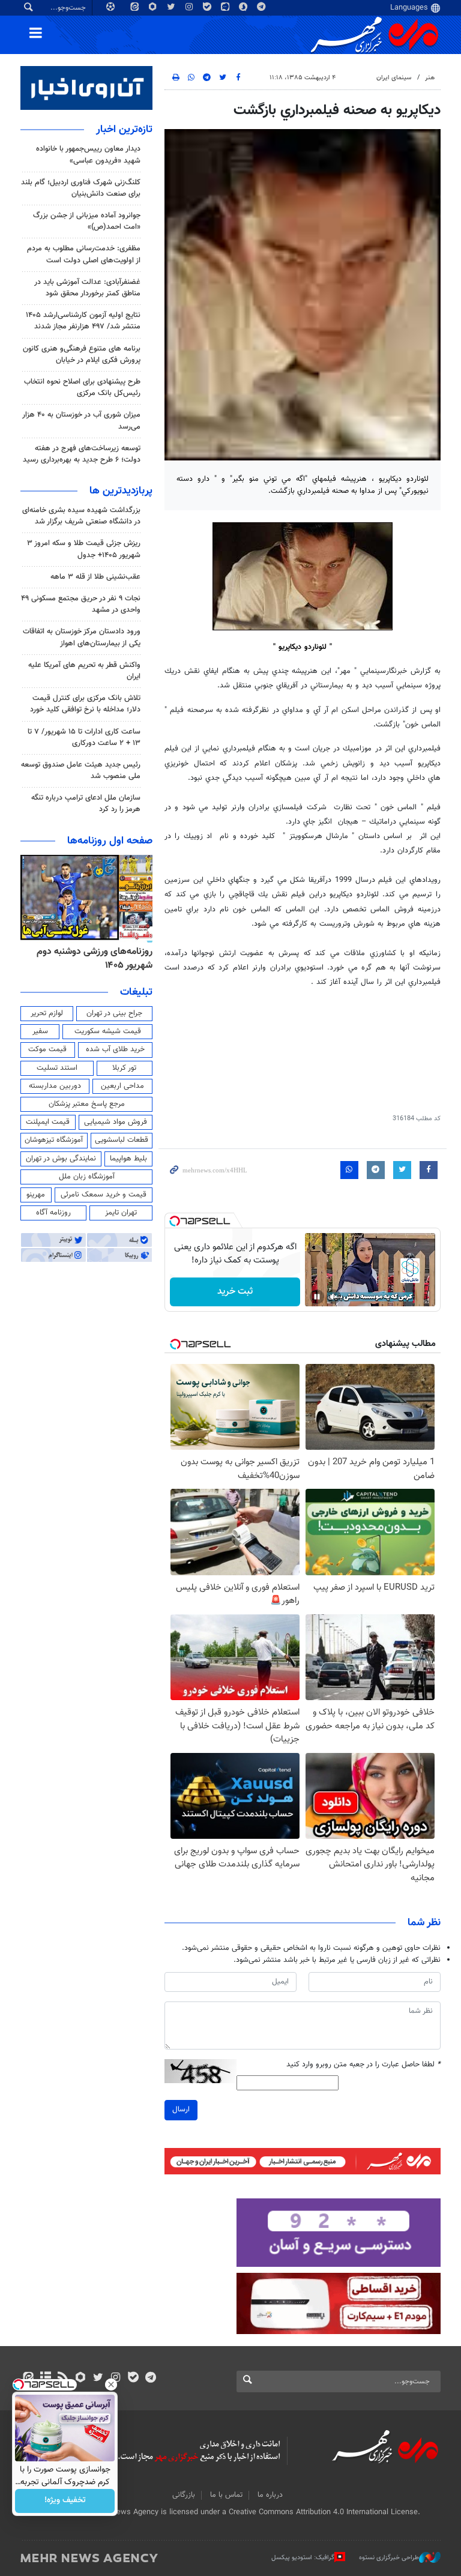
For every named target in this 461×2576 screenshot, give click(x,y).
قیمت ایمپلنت (48, 1122)
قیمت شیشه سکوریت (108, 1031)
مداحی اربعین (122, 1086)
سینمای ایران (394, 78)
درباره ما (270, 2495)
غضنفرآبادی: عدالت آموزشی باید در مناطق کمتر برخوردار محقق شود (87, 288)
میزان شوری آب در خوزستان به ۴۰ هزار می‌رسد (81, 421)
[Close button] (111, 2384)
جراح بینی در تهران (114, 1013)
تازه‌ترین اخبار (124, 130)
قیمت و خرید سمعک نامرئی (104, 1195)
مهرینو (36, 1195)
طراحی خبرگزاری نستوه (389, 2558)
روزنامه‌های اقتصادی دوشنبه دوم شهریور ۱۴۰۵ (91, 958)
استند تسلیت (57, 1068)
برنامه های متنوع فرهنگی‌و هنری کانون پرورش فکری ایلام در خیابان (82, 354)
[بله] (133, 2378)
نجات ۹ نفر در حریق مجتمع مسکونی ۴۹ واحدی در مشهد (81, 604)
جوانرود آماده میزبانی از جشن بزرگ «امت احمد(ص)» (87, 221)
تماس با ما (226, 2495)
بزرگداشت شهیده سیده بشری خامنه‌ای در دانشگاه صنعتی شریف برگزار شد (81, 516)
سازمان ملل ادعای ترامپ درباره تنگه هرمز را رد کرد (86, 804)
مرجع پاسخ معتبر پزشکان (87, 1104)
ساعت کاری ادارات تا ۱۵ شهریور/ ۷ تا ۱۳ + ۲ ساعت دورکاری (84, 738)
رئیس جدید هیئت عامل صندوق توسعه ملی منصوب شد (81, 771)
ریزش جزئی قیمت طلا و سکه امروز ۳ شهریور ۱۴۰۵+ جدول (84, 549)
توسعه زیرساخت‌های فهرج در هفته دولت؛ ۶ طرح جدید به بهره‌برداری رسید (82, 454)
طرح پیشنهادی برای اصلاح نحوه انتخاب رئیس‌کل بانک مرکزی (82, 388)
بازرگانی (184, 2495)
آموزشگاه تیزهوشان (54, 1140)
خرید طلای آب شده (115, 1049)
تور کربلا (124, 1068)
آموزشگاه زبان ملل (87, 1177)
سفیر (40, 1031)
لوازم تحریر (47, 1013)
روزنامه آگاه (53, 1213)
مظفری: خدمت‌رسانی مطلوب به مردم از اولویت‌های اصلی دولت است (84, 254)
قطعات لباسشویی (122, 1140)
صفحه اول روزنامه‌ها (110, 841)
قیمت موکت (47, 1049)
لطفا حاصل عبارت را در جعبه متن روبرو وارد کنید (363, 2065)
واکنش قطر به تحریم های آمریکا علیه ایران (84, 671)
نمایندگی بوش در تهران (61, 1159)
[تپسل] (175, 1221)
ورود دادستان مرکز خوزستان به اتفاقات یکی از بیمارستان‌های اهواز (82, 637)
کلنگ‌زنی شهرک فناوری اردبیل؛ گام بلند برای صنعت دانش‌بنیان (81, 188)
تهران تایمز (121, 1213)
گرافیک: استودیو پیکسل (303, 2558)
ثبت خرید (235, 1292)
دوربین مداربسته (55, 1086)
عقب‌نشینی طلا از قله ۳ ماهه (95, 577)
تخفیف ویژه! (65, 2501)
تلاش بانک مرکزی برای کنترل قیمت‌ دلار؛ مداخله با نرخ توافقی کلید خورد (85, 704)
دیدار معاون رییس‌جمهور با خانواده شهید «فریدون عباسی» (88, 155)
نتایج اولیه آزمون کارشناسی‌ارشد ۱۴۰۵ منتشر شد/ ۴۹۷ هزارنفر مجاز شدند (83, 321)
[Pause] (317, 1297)
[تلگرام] (150, 2378)
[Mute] (334, 1297)
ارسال (181, 2110)
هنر (430, 78)
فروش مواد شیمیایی (116, 1122)
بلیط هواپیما (128, 1159)
